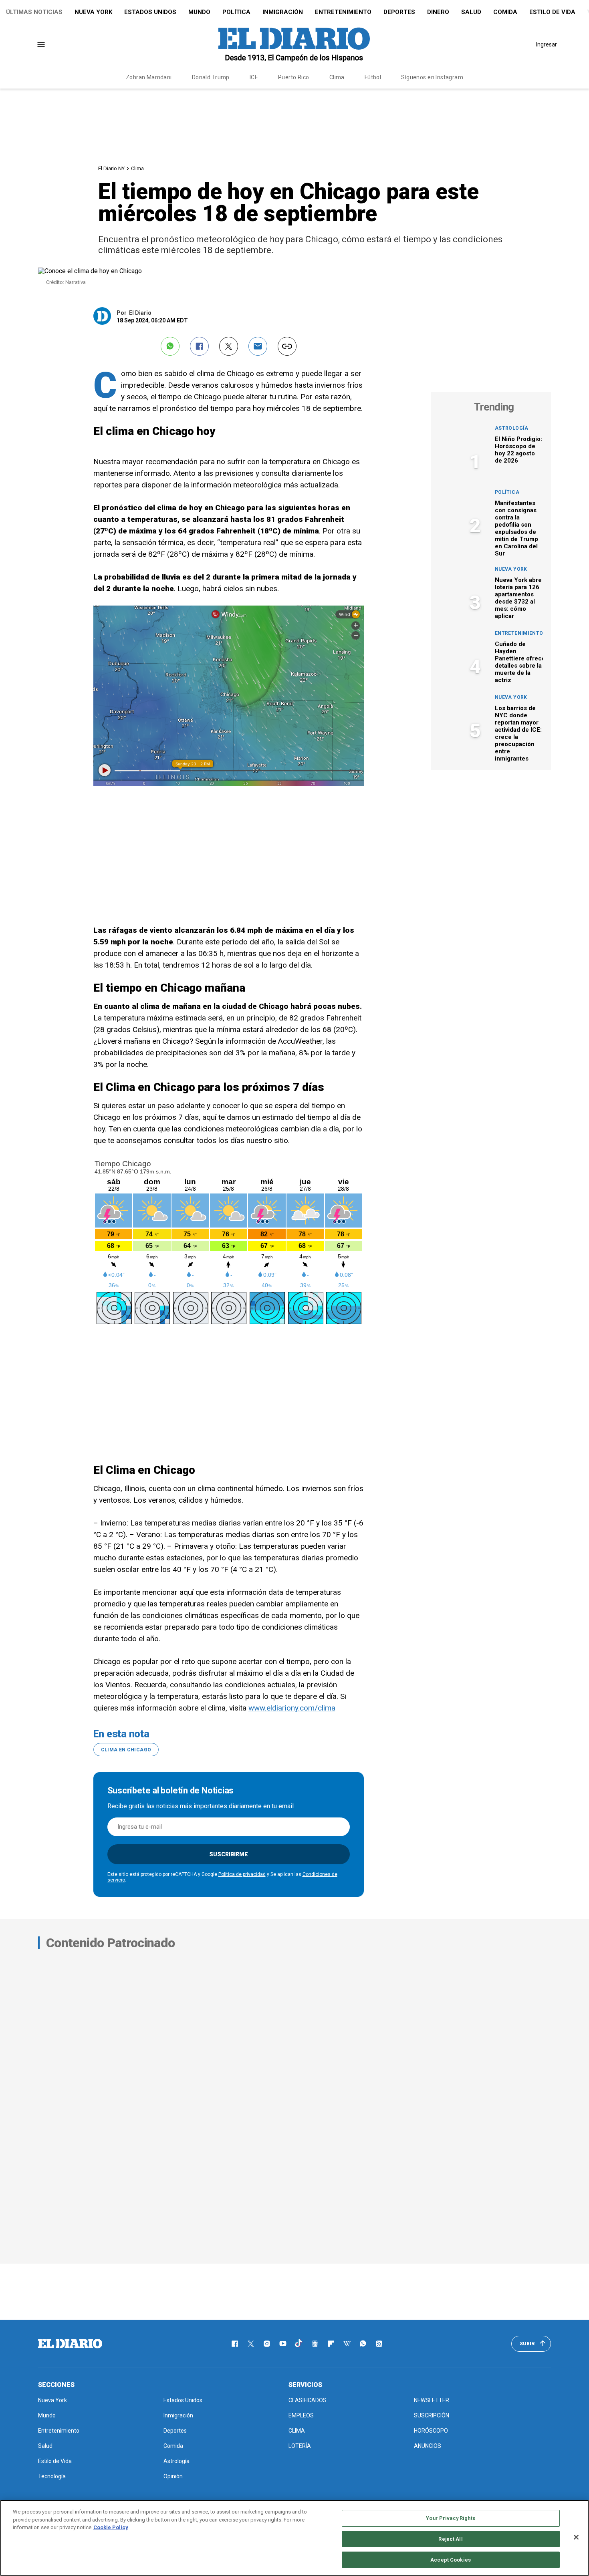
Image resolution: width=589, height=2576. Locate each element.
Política (236, 12)
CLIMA (297, 2431)
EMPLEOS (301, 2415)
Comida (505, 12)
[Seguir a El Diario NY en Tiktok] (299, 2344)
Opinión (173, 2476)
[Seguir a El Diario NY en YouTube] (283, 2344)
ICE (254, 77)
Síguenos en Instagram (432, 77)
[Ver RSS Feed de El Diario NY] (379, 2344)
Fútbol (373, 77)
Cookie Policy (111, 2527)
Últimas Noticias (34, 12)
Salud (471, 12)
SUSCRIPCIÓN (432, 2415)
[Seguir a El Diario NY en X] (251, 2344)
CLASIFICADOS (308, 2400)
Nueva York (93, 12)
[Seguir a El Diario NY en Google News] (315, 2344)
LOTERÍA (300, 2446)
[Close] (576, 2537)
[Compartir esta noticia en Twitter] (229, 346)
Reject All (450, 2539)
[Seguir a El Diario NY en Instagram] (267, 2344)
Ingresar (547, 44)
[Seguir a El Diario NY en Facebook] (235, 2344)
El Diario (140, 313)
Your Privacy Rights (450, 2518)
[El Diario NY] (294, 44)
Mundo (199, 12)
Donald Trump (211, 77)
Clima (337, 77)
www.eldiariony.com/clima (292, 1708)
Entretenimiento (343, 12)
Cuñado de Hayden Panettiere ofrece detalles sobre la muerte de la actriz (520, 662)
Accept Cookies (451, 2559)
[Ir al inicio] (70, 2344)
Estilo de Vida (552, 12)
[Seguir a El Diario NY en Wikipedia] (347, 2344)
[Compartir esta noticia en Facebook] (199, 346)
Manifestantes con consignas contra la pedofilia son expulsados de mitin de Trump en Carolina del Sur (516, 528)
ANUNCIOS (428, 2446)
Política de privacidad (242, 1874)
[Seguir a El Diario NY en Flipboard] (331, 2344)
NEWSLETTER (432, 2400)
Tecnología (52, 2476)
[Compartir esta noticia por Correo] (258, 346)
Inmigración (283, 12)
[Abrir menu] (41, 45)
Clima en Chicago (126, 1750)
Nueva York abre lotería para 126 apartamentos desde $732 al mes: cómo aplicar (518, 598)
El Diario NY (111, 168)
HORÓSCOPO (431, 2431)
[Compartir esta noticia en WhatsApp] (170, 346)
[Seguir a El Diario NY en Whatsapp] (363, 2344)
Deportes (399, 12)
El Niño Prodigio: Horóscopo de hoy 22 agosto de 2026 (518, 450)
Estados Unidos (150, 12)
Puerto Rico (294, 77)
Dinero (438, 12)
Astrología (512, 428)
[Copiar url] (287, 346)
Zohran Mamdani (149, 77)
